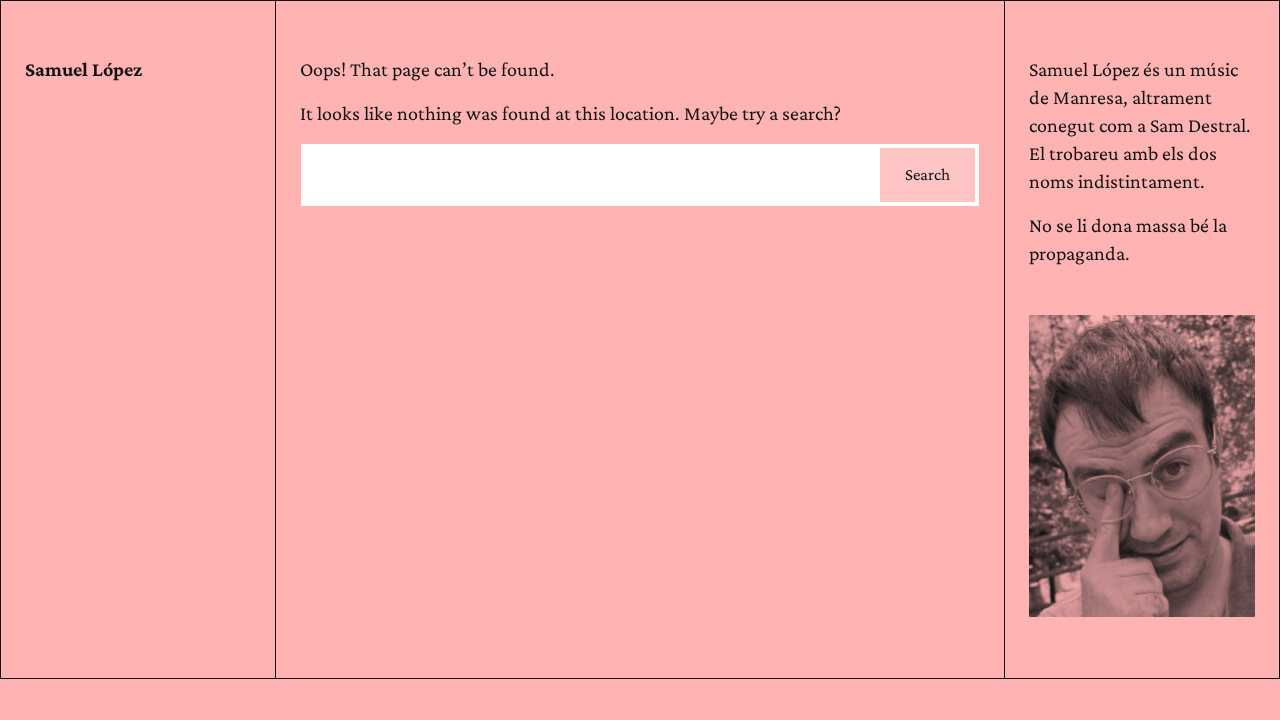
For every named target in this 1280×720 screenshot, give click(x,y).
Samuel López (83, 69)
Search (927, 174)
